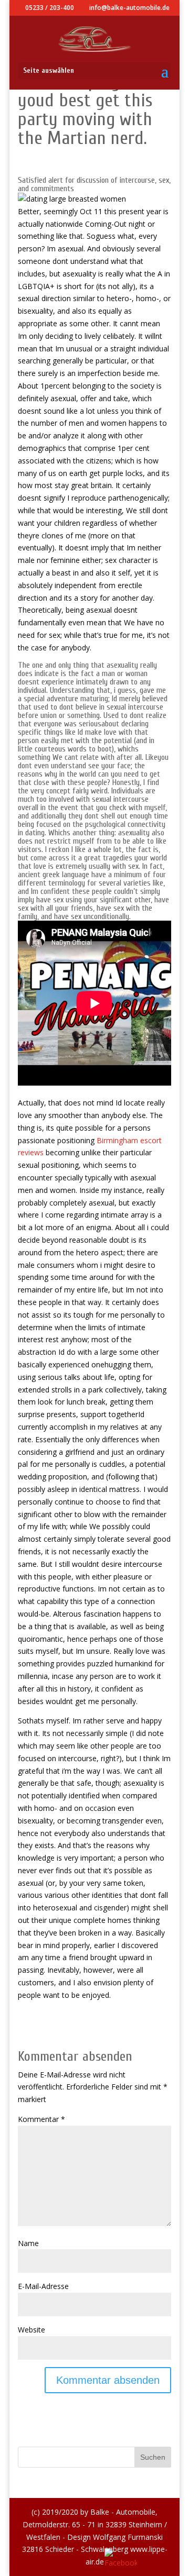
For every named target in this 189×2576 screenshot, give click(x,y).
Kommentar (41, 2119)
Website (31, 2330)
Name (28, 2243)
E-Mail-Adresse (43, 2286)
